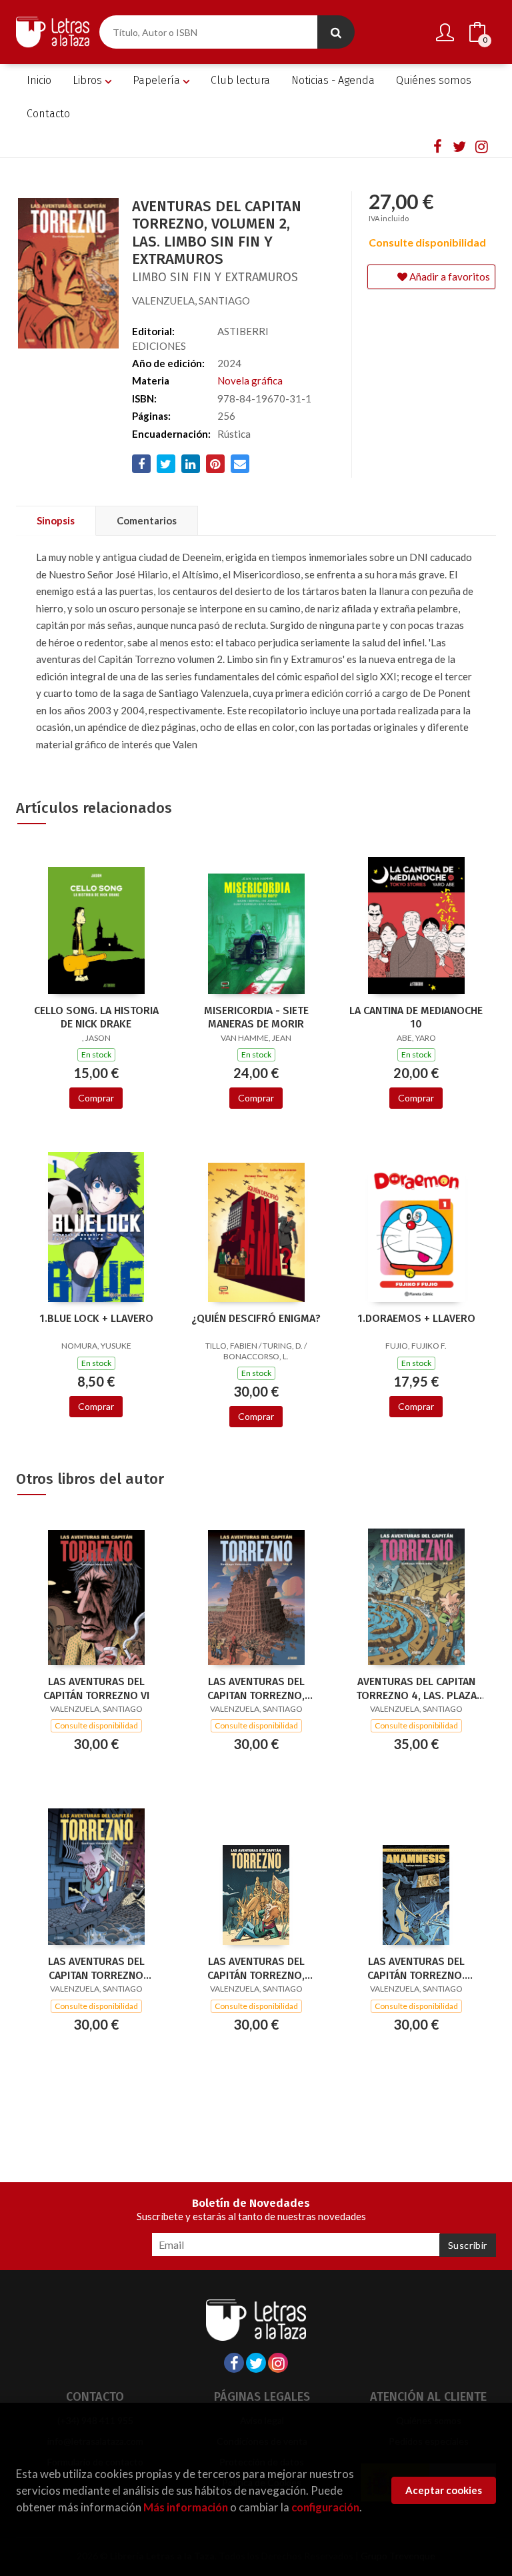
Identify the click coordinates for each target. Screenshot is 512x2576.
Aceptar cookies (444, 2490)
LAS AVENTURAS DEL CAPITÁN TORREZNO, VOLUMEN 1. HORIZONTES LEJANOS (256, 1968)
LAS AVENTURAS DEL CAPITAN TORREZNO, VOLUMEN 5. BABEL (256, 1688)
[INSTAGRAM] (481, 146)
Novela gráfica (250, 380)
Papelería (158, 80)
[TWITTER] (459, 146)
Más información (186, 2507)
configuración (325, 2507)
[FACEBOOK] (437, 146)
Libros (89, 80)
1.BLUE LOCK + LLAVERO (96, 1318)
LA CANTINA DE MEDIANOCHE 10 (416, 1017)
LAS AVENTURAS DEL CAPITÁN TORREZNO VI (96, 1688)
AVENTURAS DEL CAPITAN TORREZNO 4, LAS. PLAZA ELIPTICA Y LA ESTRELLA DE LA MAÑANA (416, 1688)
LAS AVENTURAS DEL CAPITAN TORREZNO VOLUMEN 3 (96, 1968)
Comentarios (147, 520)
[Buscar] (336, 32)
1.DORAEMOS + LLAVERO (416, 1318)
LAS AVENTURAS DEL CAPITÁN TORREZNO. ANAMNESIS (416, 1968)
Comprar (96, 1098)
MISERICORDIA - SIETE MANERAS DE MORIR (256, 1017)
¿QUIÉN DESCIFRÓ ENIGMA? (256, 1318)
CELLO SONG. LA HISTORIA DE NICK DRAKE (96, 1017)
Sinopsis (56, 520)
